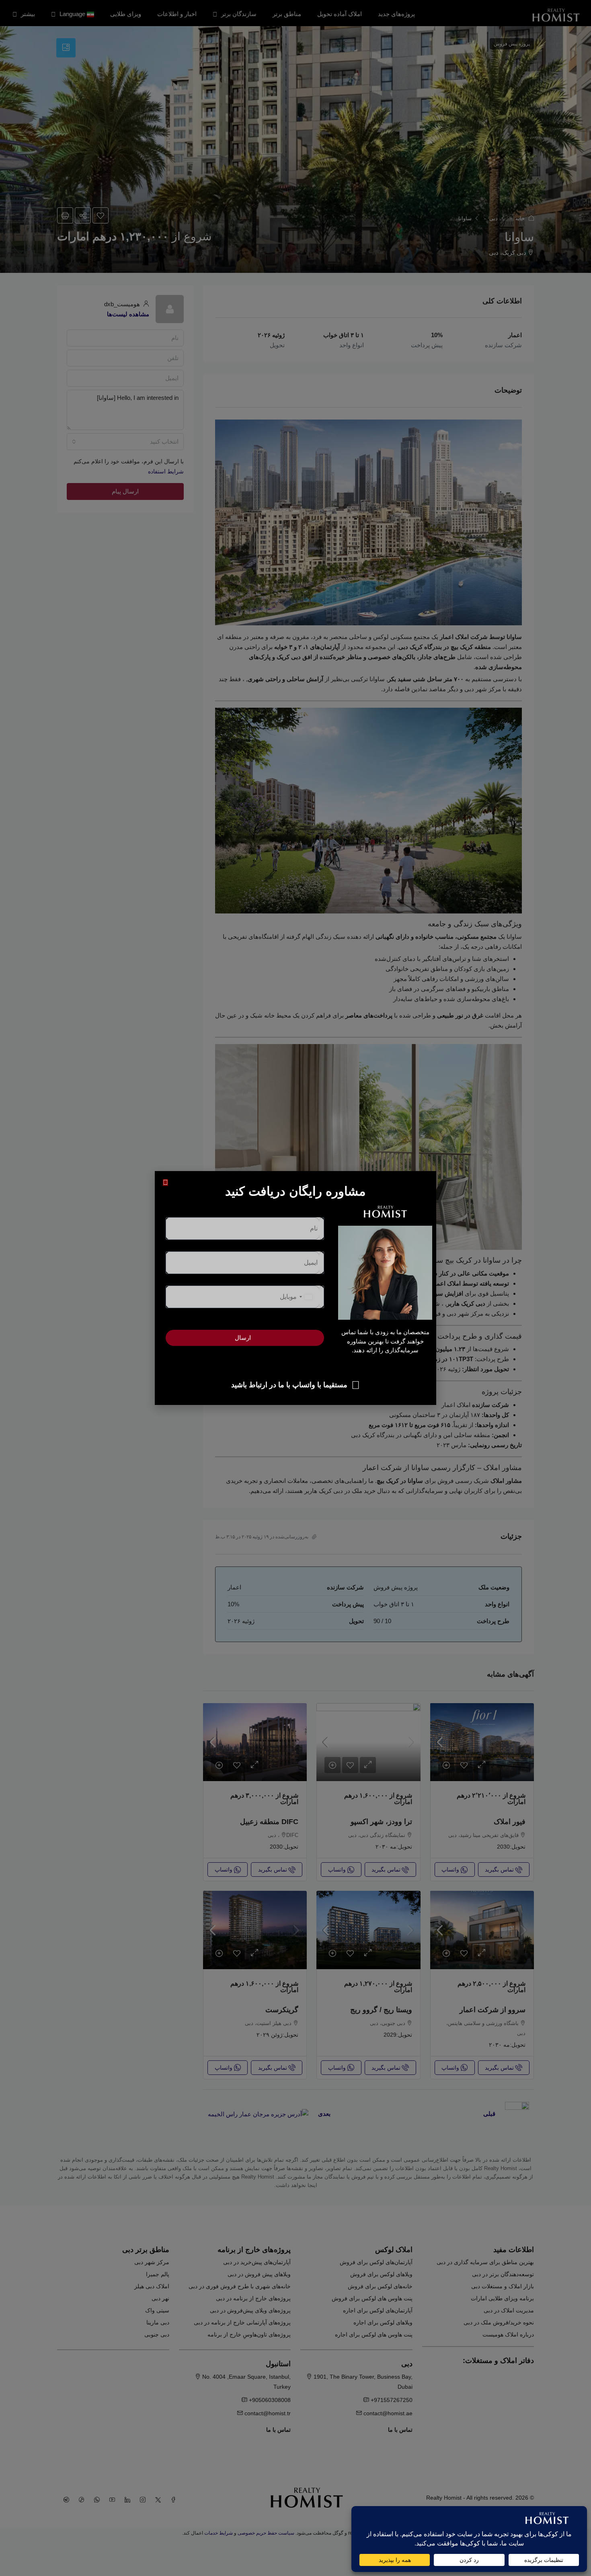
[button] (165, 1183)
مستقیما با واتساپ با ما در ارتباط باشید (289, 1385)
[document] (295, 1288)
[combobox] (305, 1297)
